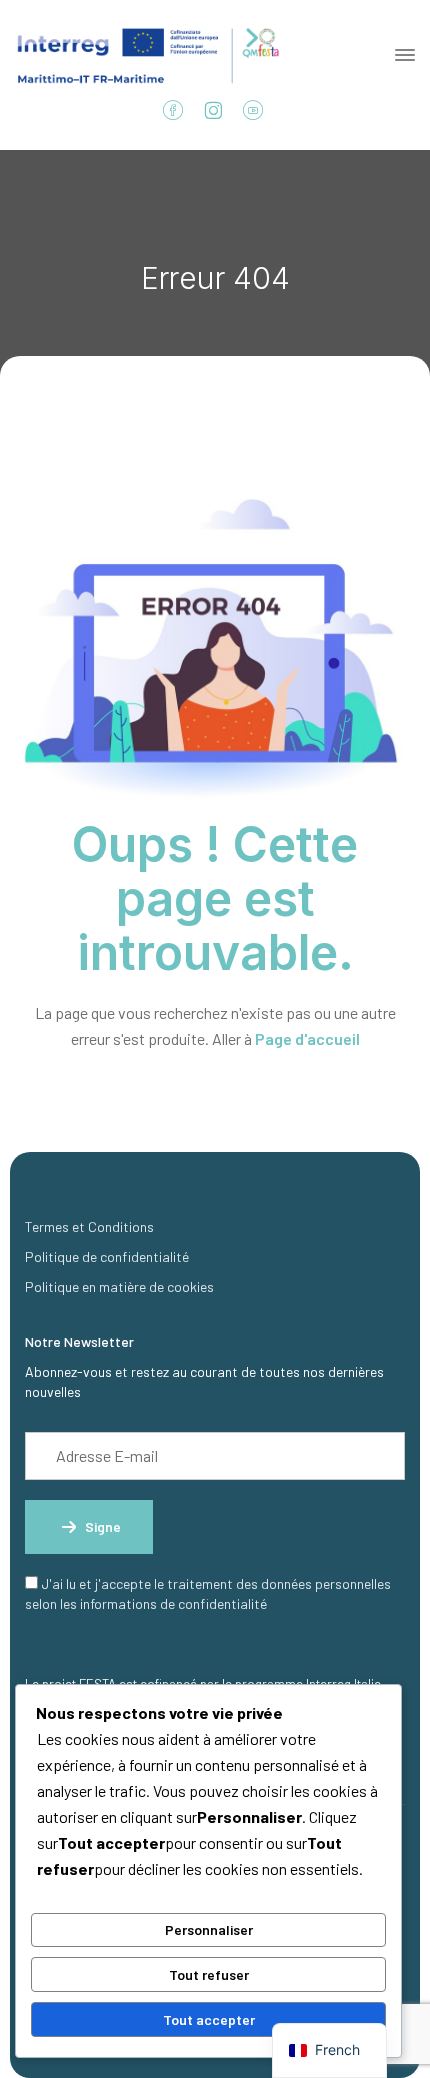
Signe (103, 1526)
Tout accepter (209, 2019)
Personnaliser (209, 1929)
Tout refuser (209, 1974)
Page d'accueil (307, 1038)
